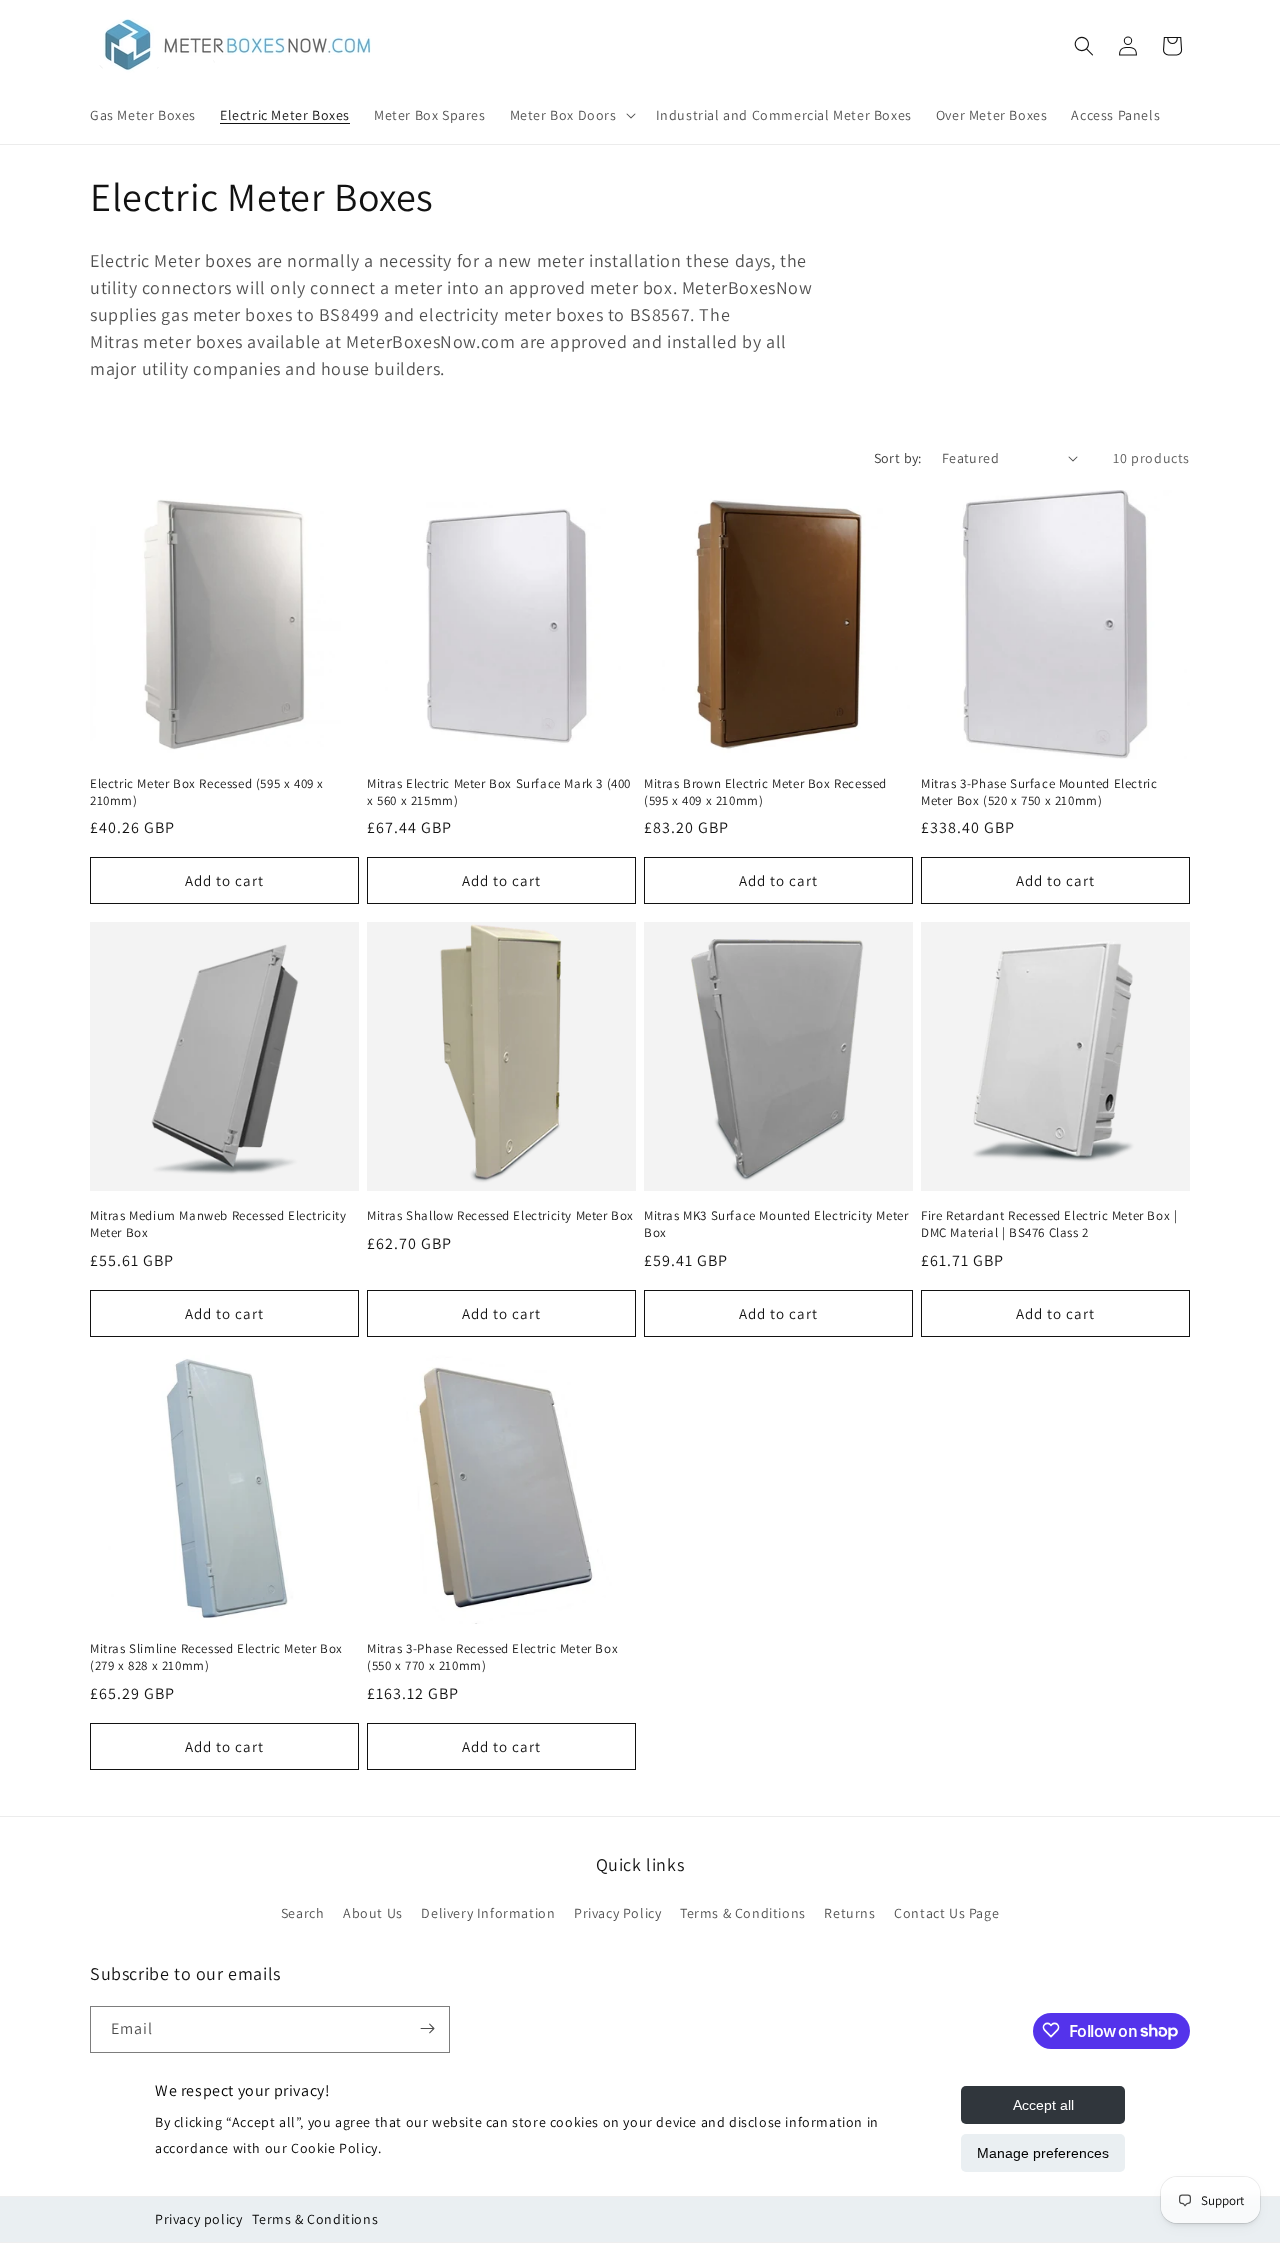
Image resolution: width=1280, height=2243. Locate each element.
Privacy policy (198, 2219)
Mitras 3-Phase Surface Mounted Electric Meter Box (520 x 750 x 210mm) (1039, 792)
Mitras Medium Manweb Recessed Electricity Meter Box (218, 1224)
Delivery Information (488, 1913)
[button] (571, 115)
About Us (373, 1913)
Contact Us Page (946, 1913)
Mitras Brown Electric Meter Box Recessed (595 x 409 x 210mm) (765, 792)
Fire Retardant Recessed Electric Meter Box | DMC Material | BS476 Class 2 (1049, 1224)
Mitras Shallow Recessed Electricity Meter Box (500, 1216)
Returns (849, 1913)
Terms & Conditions (315, 2219)
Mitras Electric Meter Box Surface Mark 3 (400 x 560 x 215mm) (499, 792)
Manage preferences (1043, 2153)
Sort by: (898, 458)
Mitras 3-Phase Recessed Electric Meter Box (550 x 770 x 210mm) (492, 1657)
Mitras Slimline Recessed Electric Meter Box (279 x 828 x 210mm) (216, 1657)
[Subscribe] (427, 2028)
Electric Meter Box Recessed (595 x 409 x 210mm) (207, 792)
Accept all (1043, 2105)
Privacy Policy (617, 1913)
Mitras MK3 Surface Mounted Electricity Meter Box (776, 1224)
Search (303, 1913)
